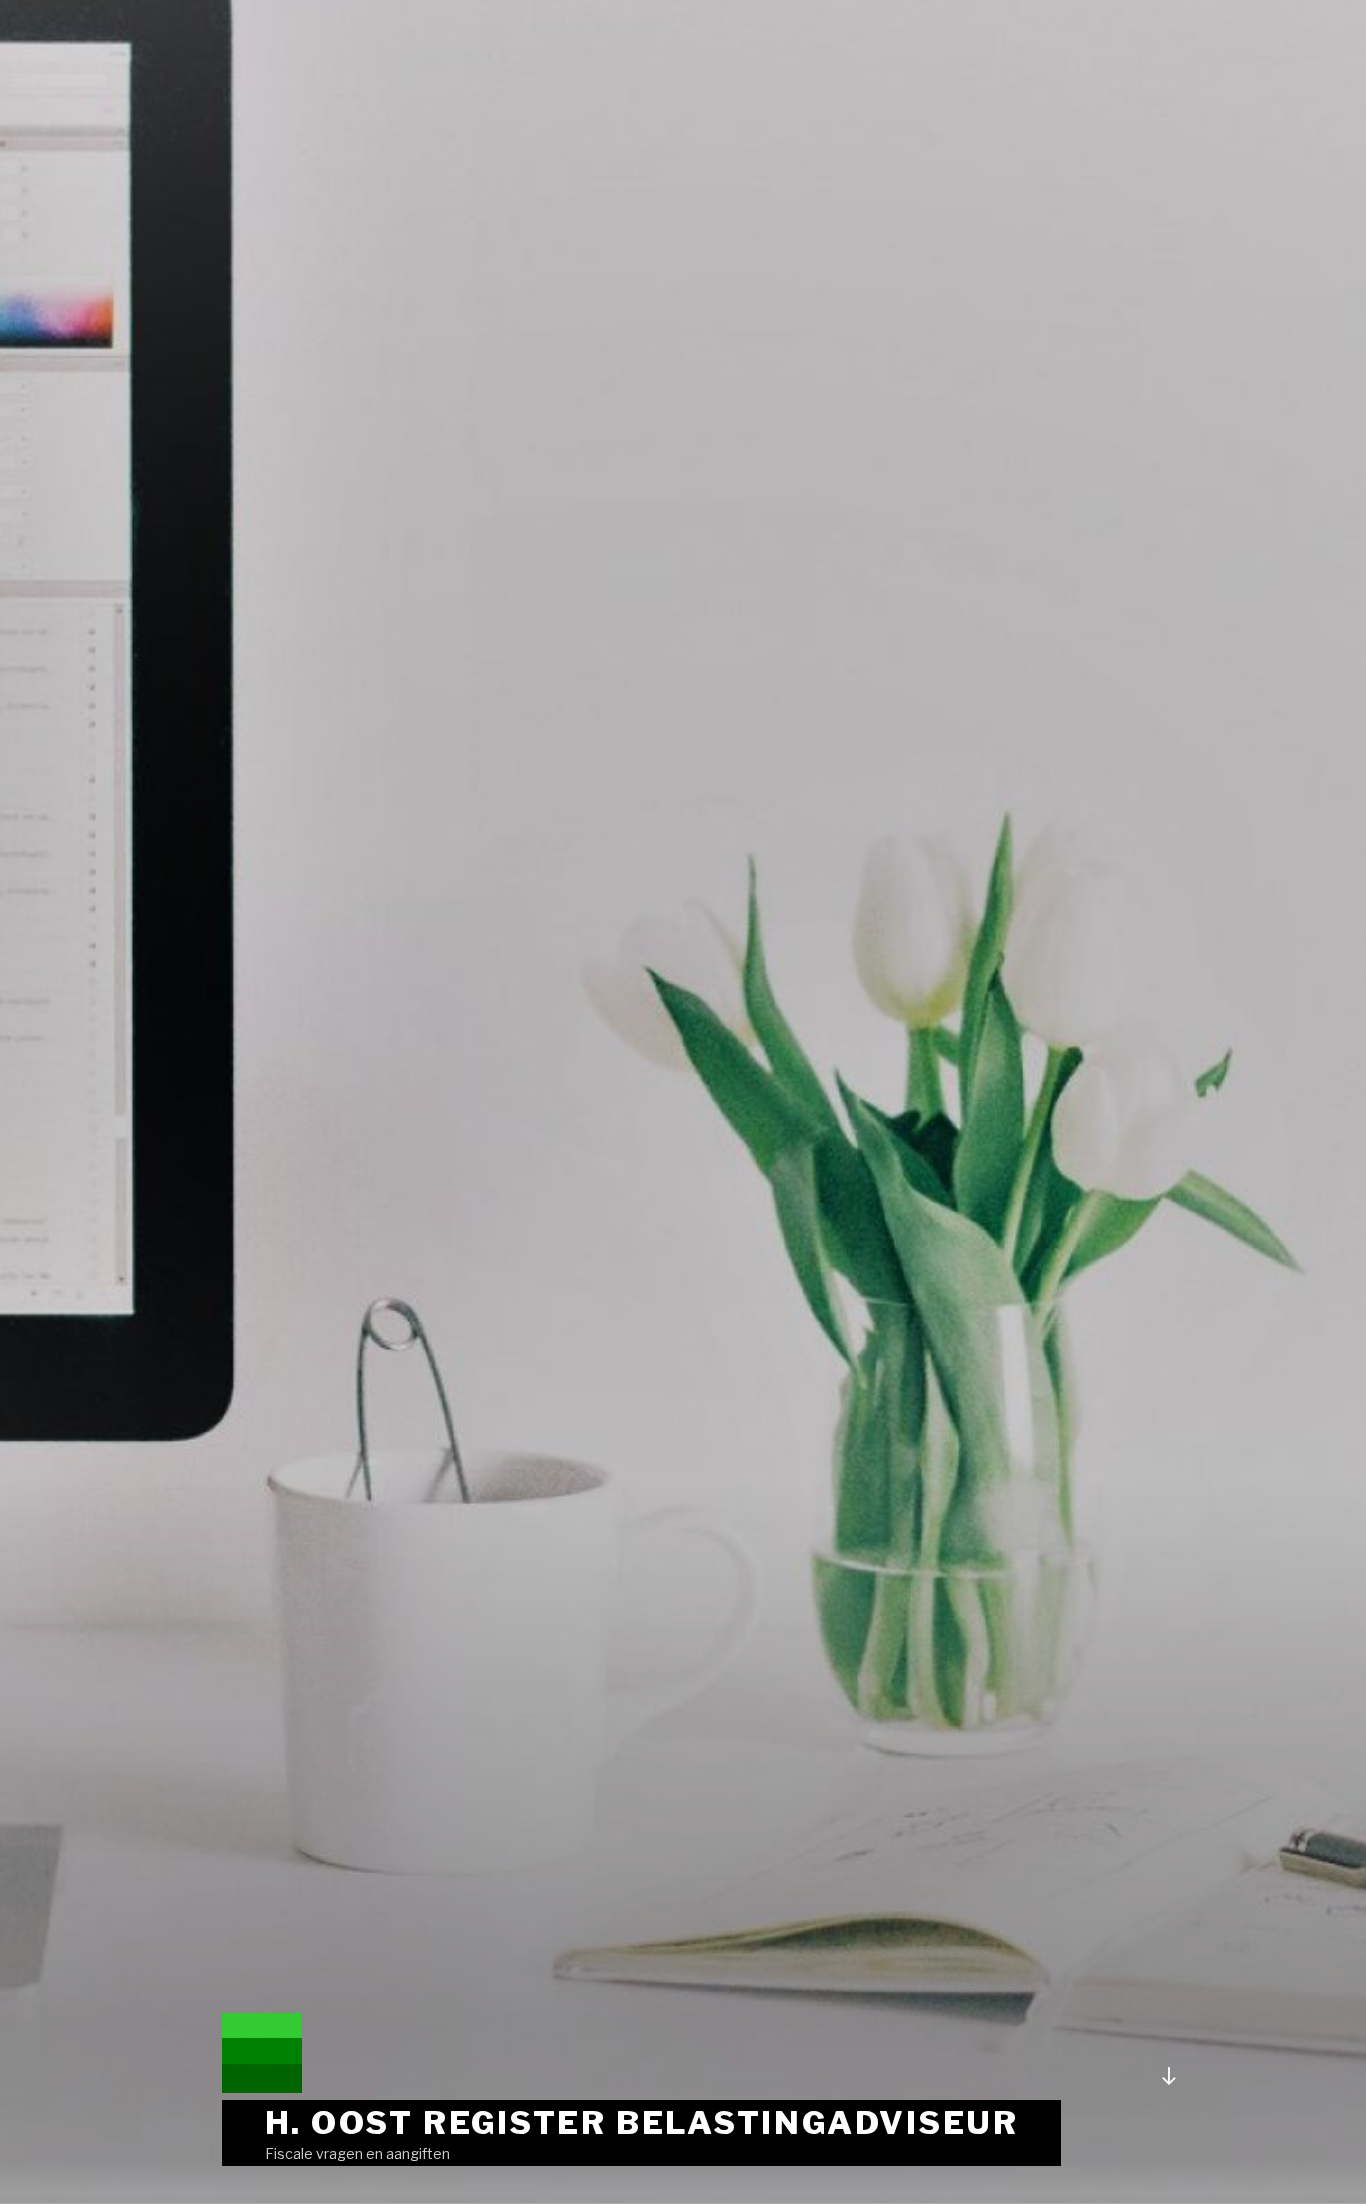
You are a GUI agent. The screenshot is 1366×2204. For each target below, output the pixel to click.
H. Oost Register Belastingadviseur (642, 2122)
